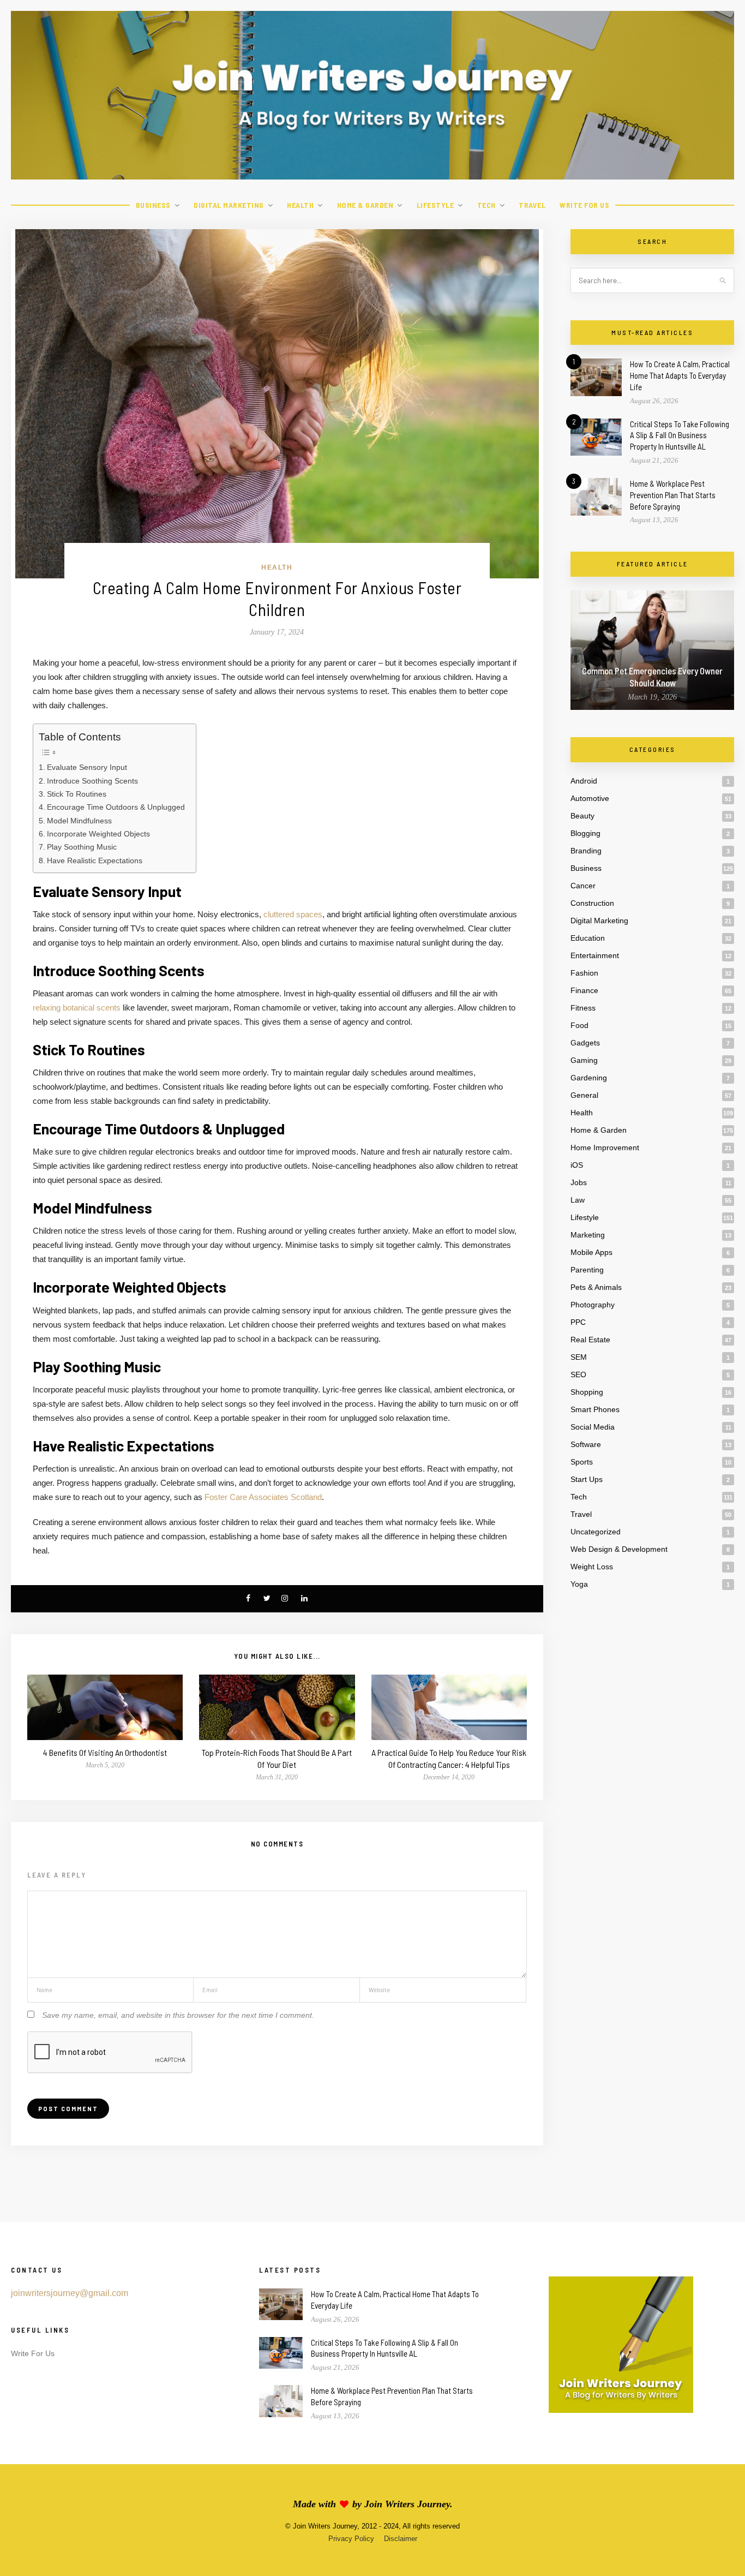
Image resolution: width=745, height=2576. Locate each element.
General (584, 1095)
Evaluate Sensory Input (87, 767)
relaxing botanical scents (77, 1008)
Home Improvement (605, 1147)
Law (578, 1200)
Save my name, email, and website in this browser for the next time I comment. (178, 2015)
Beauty (582, 816)
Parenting (587, 1270)
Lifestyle (435, 205)
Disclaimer (401, 2539)
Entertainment (595, 955)
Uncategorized (596, 1532)
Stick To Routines (77, 794)
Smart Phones (595, 1409)
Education (588, 938)
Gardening (589, 1078)
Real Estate (590, 1340)
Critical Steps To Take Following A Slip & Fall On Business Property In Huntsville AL (680, 435)
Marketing (588, 1235)
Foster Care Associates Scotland (263, 1497)
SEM (579, 1357)
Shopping (587, 1392)
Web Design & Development (619, 1549)
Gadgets (585, 1043)
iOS (577, 1165)
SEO (578, 1374)
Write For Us (584, 205)
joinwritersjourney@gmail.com (70, 2293)
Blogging (585, 833)
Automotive (590, 798)
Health (300, 205)
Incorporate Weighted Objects (98, 834)
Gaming (584, 1060)
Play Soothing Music (82, 847)
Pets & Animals (596, 1287)
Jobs (579, 1182)
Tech (486, 205)
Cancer (583, 886)
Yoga (579, 1584)
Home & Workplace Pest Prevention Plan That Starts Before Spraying (673, 495)
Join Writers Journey (407, 2504)
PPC (578, 1322)
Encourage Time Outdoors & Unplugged (116, 807)
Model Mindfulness (79, 821)
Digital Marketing (229, 205)
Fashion (584, 973)
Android (584, 781)
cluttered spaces (293, 914)
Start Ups (587, 1479)
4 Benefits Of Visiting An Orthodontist (105, 1752)
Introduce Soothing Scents (92, 781)
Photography (593, 1305)
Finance (584, 990)
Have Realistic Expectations (95, 860)
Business (153, 205)
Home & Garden (365, 205)
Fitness (583, 1008)
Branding (586, 851)
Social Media (593, 1427)
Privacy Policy (351, 2539)
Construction (592, 903)
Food (579, 1025)
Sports (582, 1462)
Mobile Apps (591, 1252)
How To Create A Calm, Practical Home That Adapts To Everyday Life (680, 375)
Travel (532, 205)
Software (586, 1444)
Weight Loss (592, 1567)
